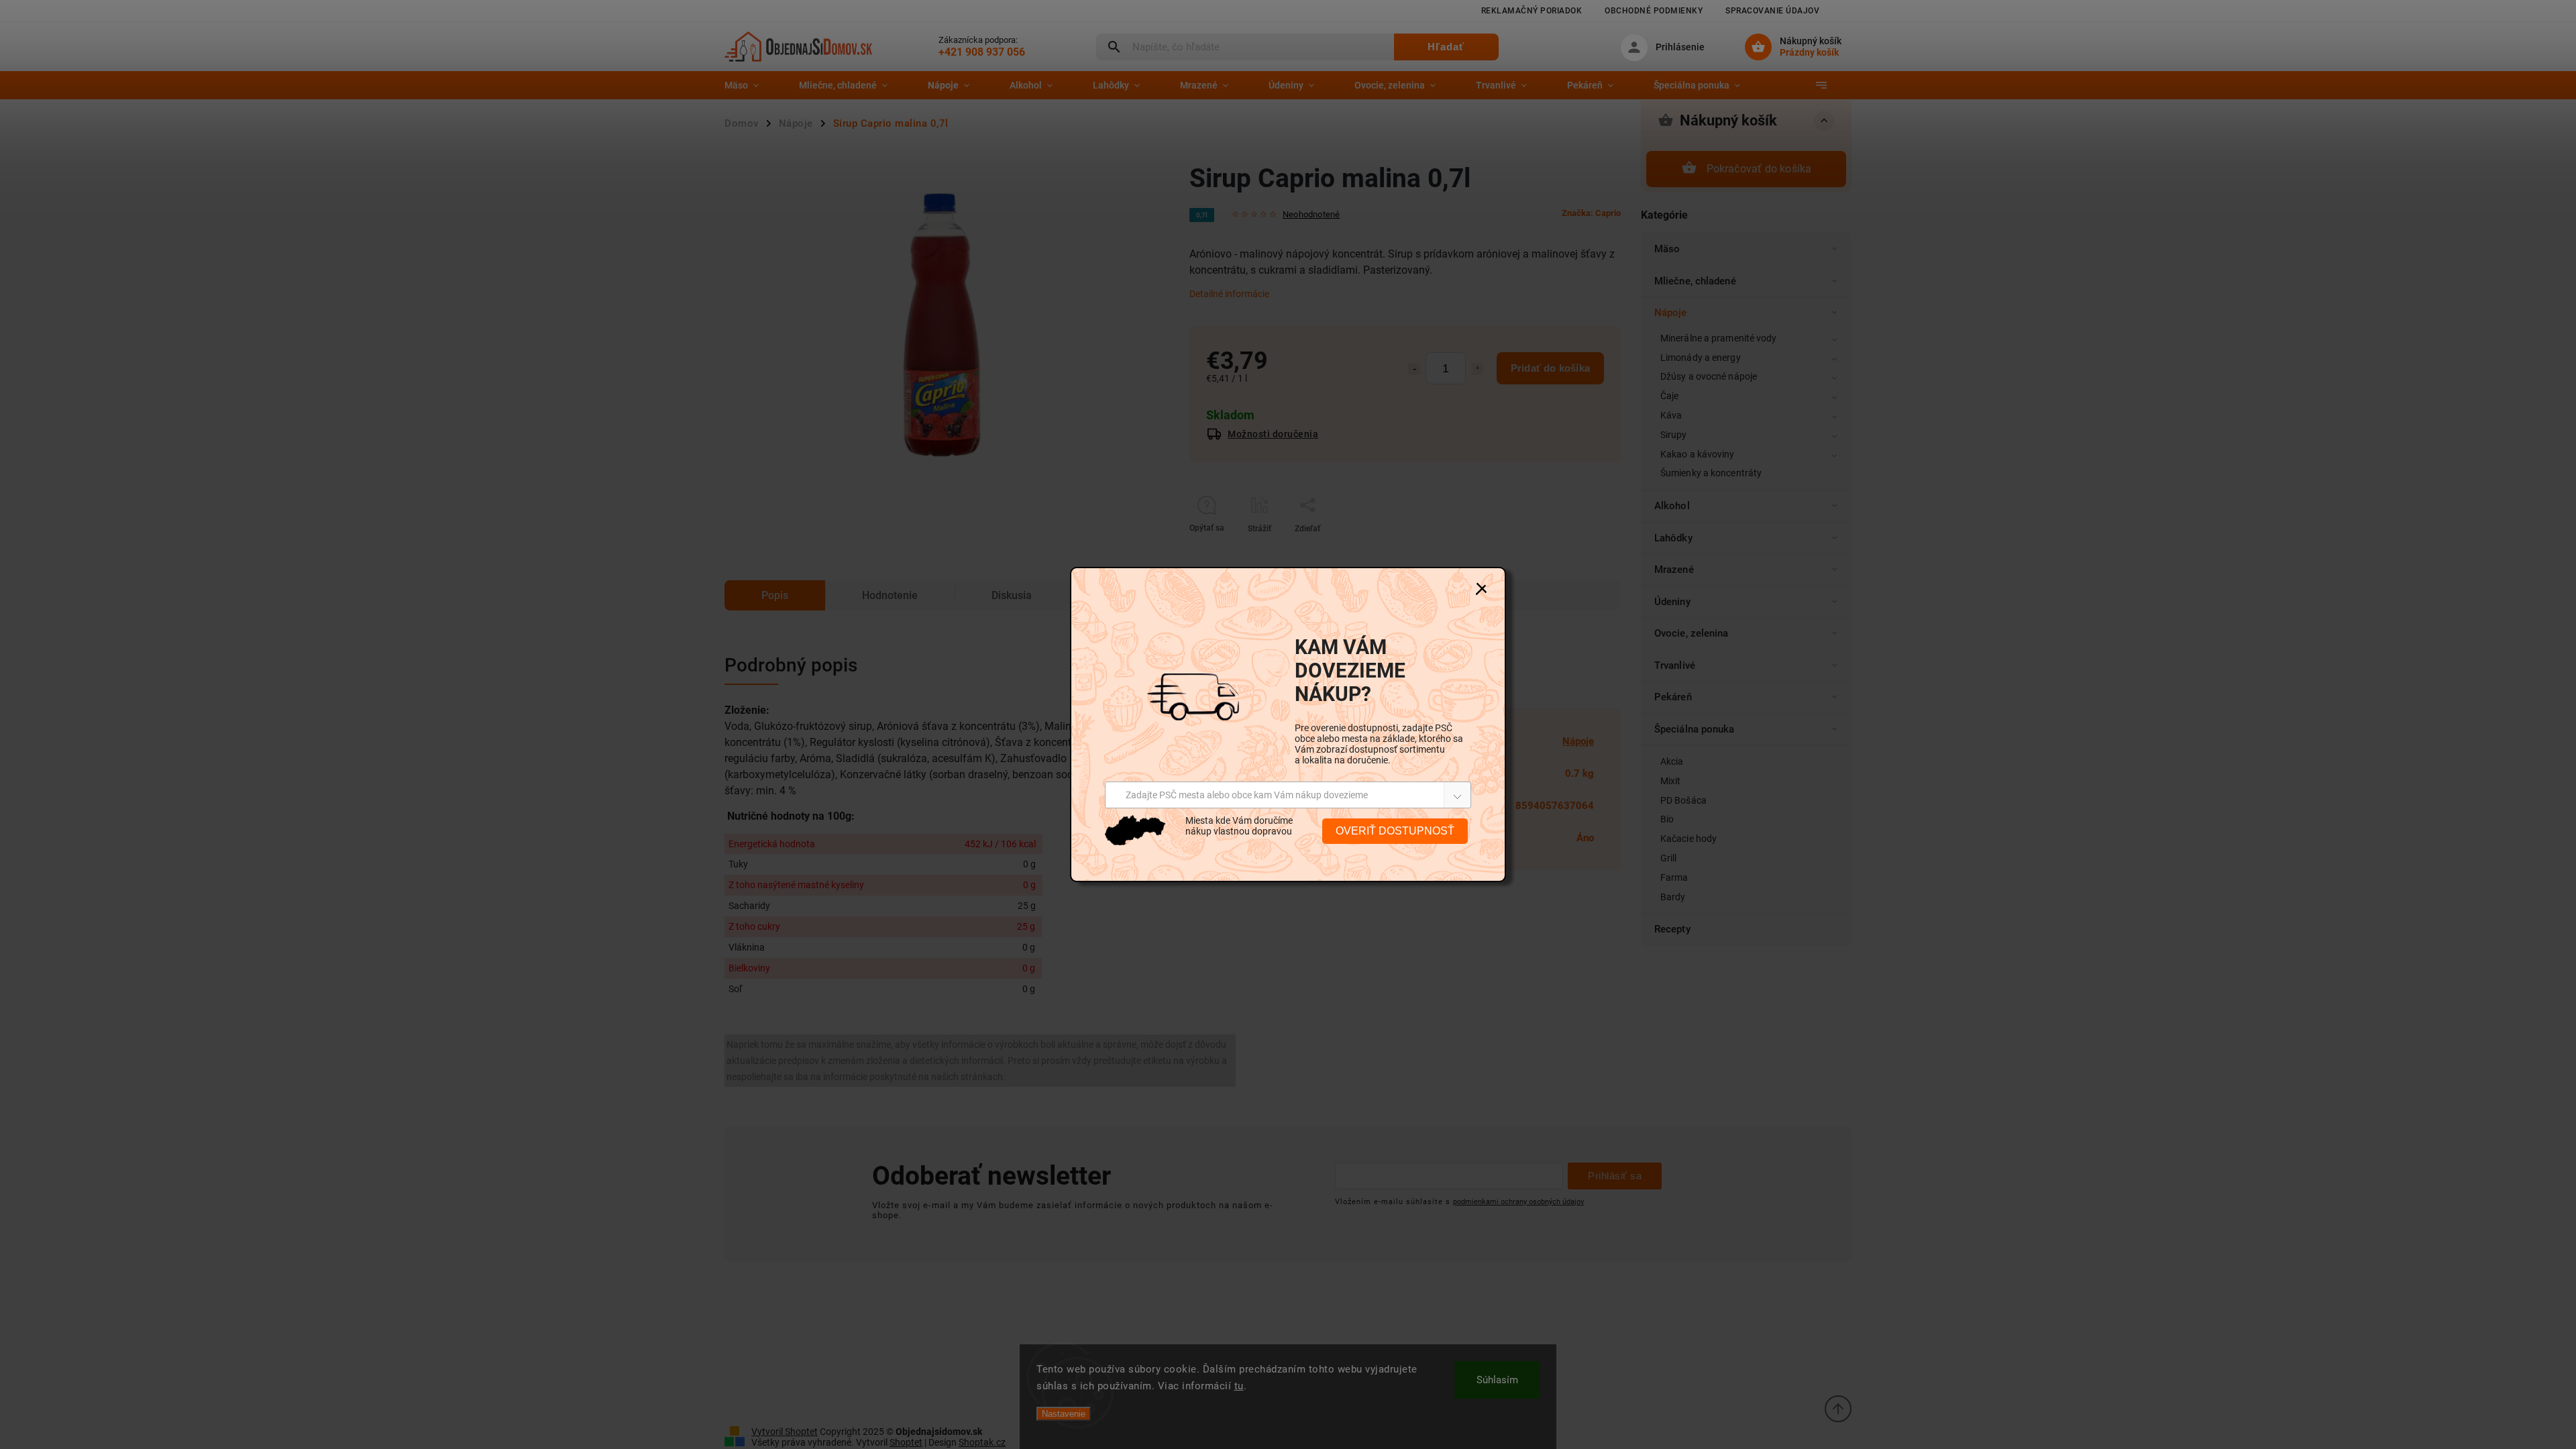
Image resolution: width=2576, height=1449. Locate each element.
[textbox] (1237, 795)
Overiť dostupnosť (1395, 831)
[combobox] (1288, 795)
